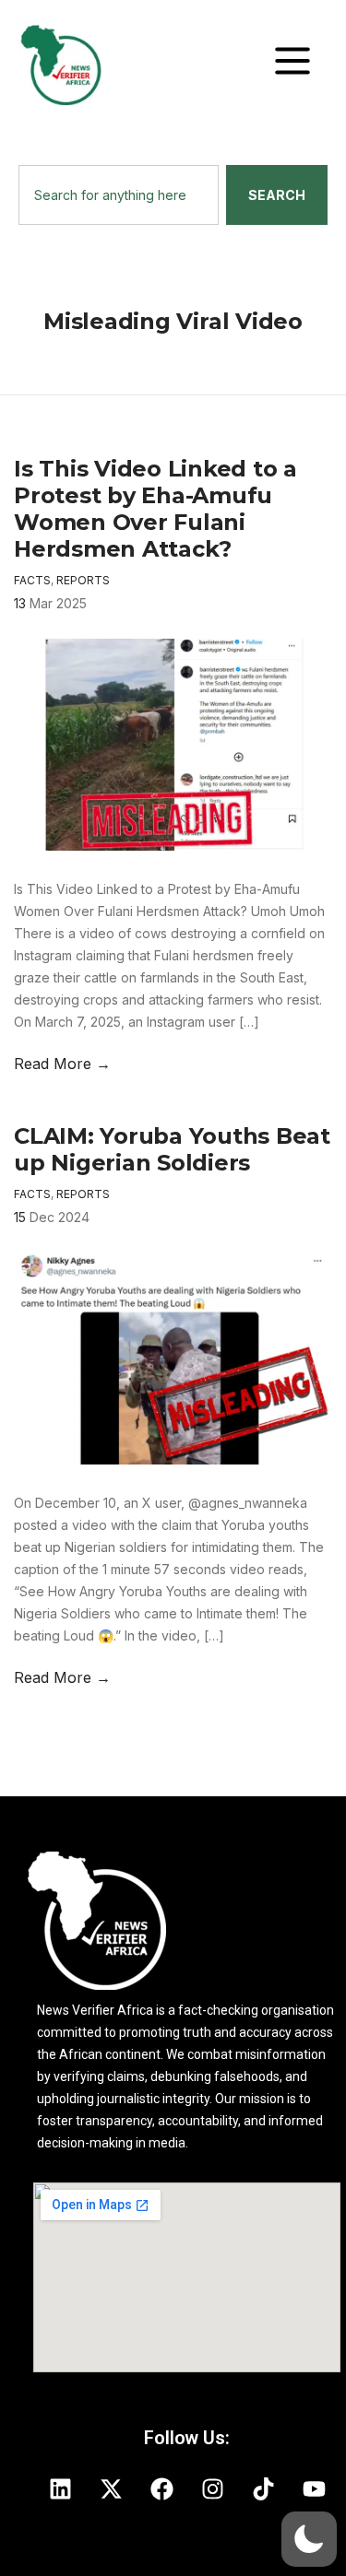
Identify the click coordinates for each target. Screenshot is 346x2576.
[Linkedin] (60, 2488)
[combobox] (119, 195)
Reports (83, 580)
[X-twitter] (111, 2488)
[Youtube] (314, 2488)
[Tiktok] (263, 2488)
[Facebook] (161, 2488)
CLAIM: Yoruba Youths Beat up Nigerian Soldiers (172, 1149)
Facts (32, 580)
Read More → (62, 1064)
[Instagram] (212, 2488)
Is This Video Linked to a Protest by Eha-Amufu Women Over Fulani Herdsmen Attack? (155, 509)
